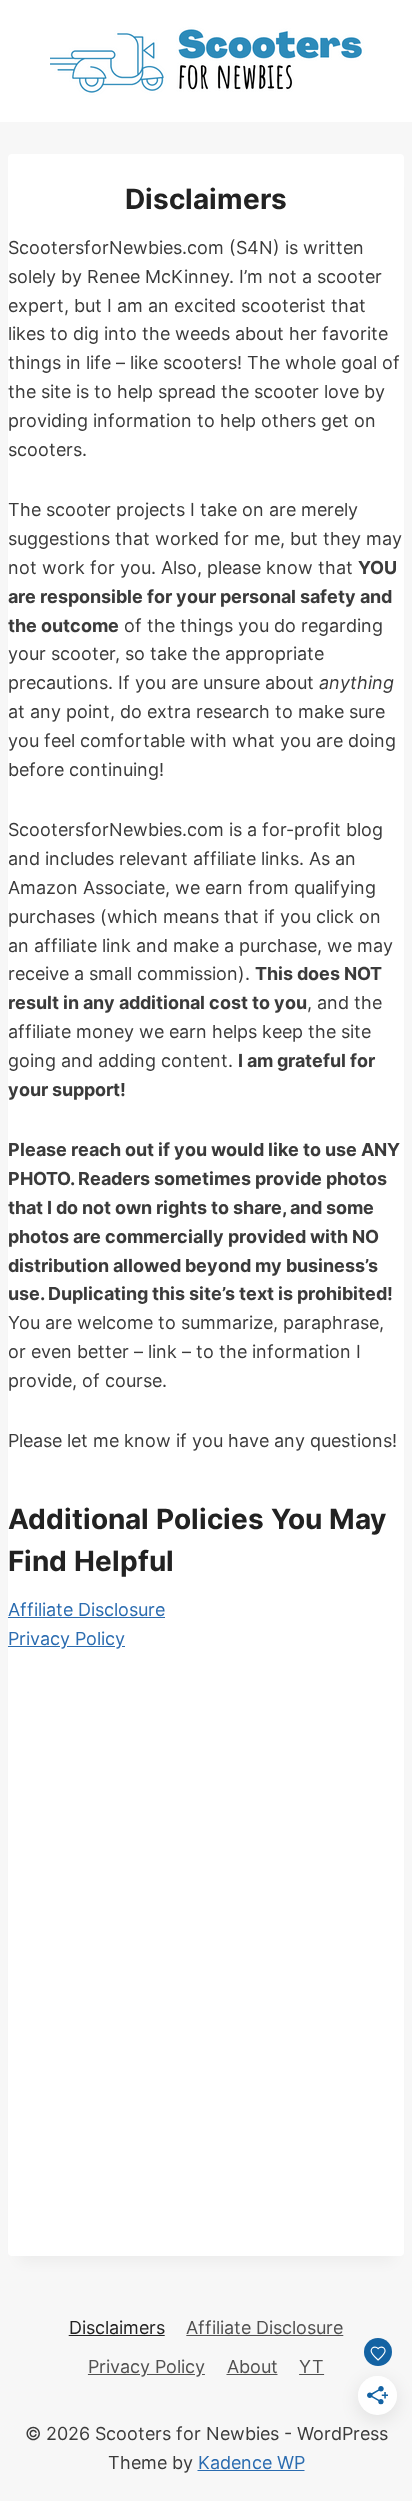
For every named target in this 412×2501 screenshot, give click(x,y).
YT (311, 2366)
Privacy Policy (66, 1638)
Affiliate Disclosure (86, 1609)
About (252, 2366)
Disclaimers (117, 2327)
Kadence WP (251, 2462)
